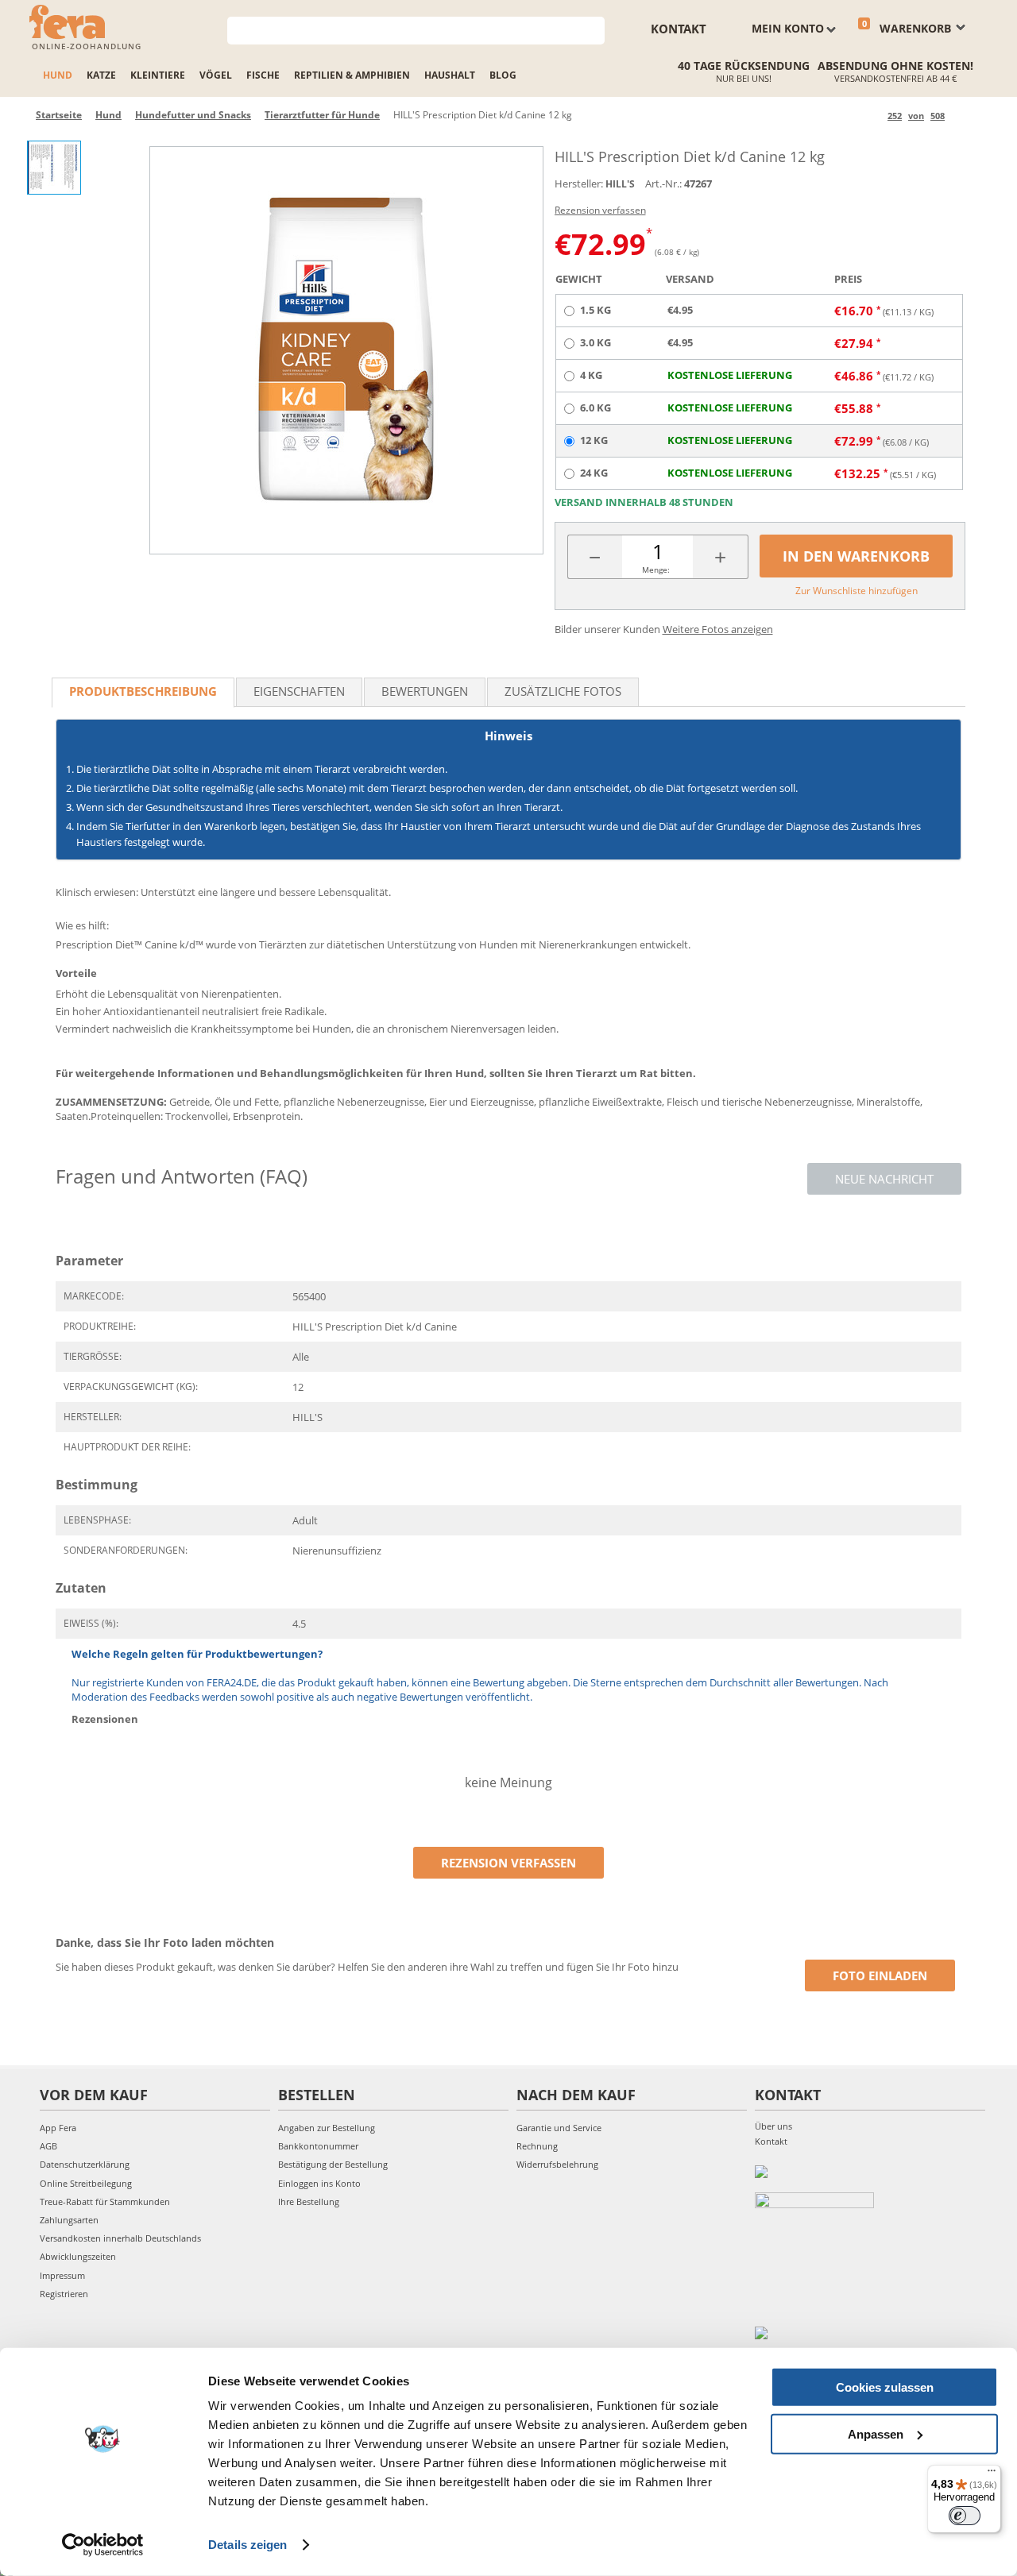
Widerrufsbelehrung (557, 2164)
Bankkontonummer (318, 2146)
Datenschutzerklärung (85, 2164)
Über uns (773, 2126)
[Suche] (593, 29)
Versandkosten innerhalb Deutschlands (120, 2238)
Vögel (216, 75)
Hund (58, 75)
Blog (503, 75)
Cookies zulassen (885, 2387)
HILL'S (620, 184)
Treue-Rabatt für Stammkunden (105, 2201)
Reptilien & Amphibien (352, 75)
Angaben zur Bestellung (327, 2128)
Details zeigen (247, 2545)
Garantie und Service (559, 2128)
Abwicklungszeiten (78, 2256)
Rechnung (537, 2146)
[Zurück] (873, 116)
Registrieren (64, 2294)
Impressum (62, 2275)
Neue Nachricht (884, 1179)
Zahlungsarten (69, 2220)
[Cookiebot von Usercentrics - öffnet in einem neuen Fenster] (103, 2545)
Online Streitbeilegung (86, 2183)
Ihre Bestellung (309, 2201)
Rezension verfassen (600, 210)
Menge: (656, 570)
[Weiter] (959, 116)
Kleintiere (158, 75)
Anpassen (876, 2433)
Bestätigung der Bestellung (333, 2164)
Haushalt (450, 75)
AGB (48, 2146)
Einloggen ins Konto (319, 2183)
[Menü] (992, 2474)
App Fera (58, 2128)
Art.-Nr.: (663, 183)
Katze (101, 75)
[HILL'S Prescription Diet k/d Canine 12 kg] (346, 350)
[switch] (965, 2516)
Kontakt (679, 29)
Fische (263, 75)
